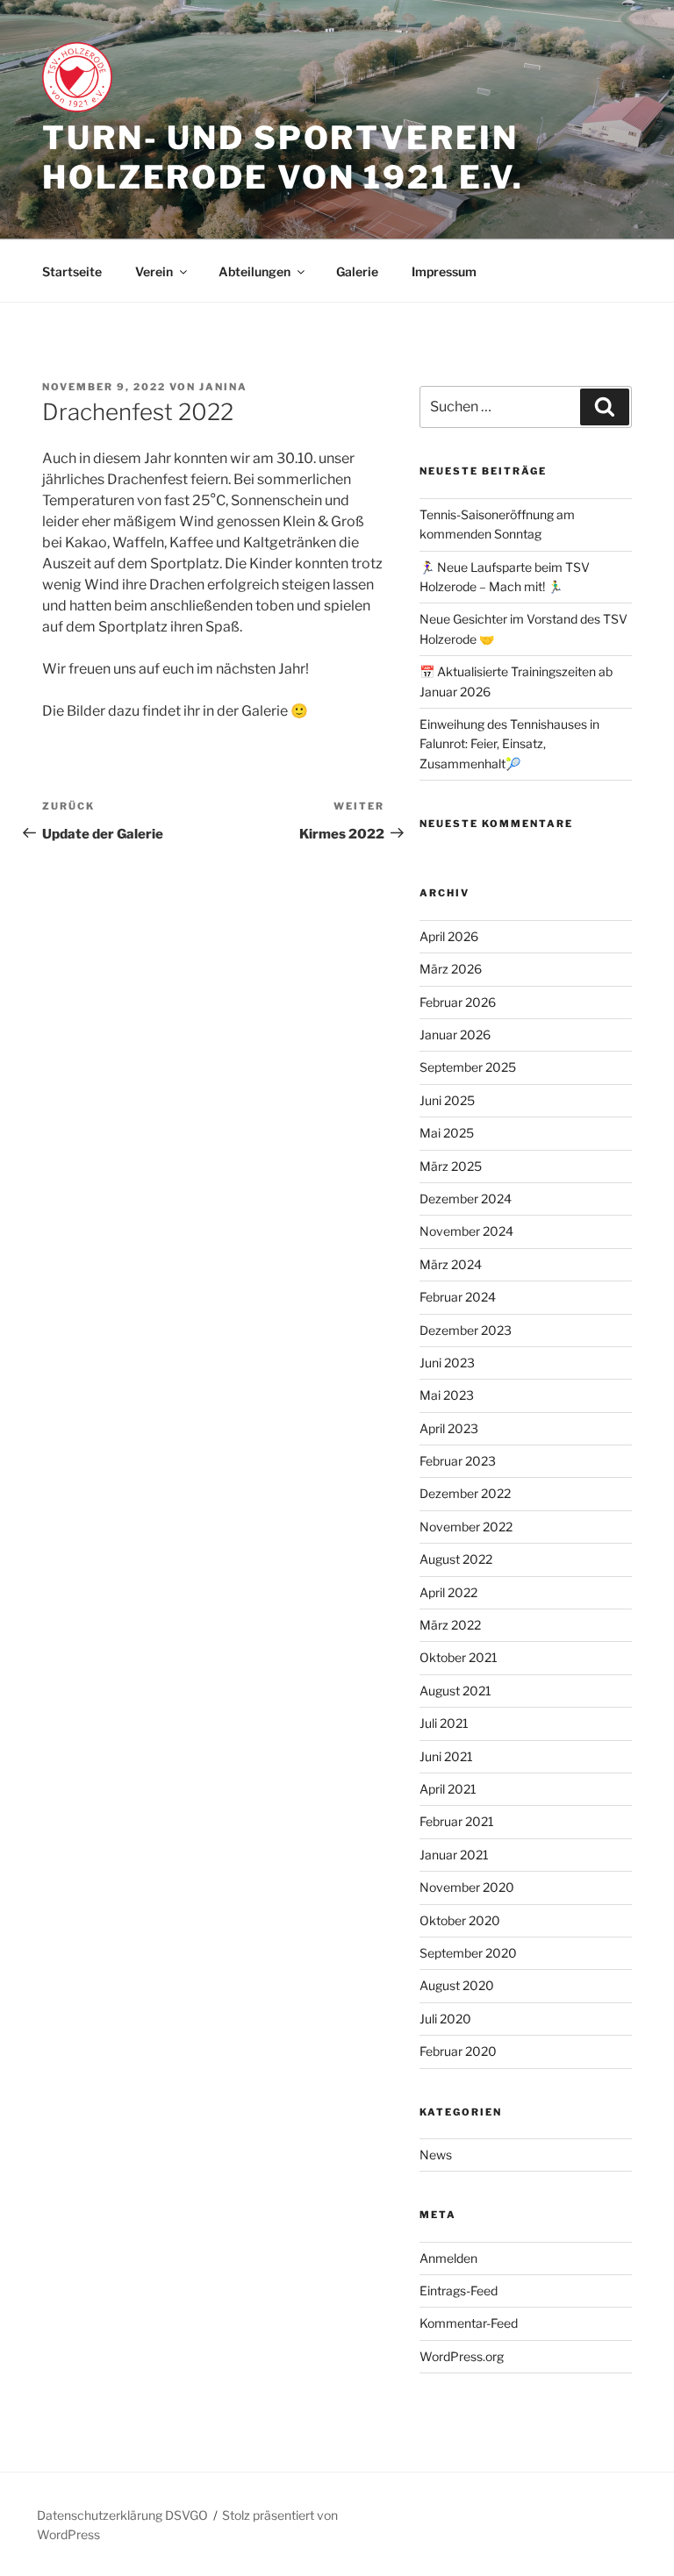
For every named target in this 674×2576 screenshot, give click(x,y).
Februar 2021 (457, 1821)
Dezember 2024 (466, 1199)
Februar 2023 (458, 1461)
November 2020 (467, 1887)
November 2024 (466, 1231)
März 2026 (451, 969)
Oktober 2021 (459, 1657)
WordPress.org (462, 2356)
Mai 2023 (447, 1395)
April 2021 (448, 1789)
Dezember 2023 (466, 1330)
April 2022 (448, 1592)
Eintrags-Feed (459, 2291)
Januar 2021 (454, 1855)
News (436, 2155)
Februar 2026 (458, 1002)
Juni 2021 (446, 1756)
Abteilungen (255, 271)
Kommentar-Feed (469, 2323)
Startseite (72, 271)
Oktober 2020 (460, 1920)
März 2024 (451, 1264)
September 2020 (468, 1953)
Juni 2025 (447, 1100)
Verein (154, 271)
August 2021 (455, 1691)
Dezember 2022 (465, 1493)
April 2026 (449, 936)
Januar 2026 (455, 1035)
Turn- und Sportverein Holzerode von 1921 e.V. (283, 157)
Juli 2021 (444, 1723)
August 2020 (457, 1985)
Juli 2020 (445, 2019)
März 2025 (451, 1166)
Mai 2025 (447, 1133)
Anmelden (448, 2258)
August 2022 (456, 1559)
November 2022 (466, 1527)
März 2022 (450, 1625)
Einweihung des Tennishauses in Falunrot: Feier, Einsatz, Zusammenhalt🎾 (509, 744)
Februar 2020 (458, 2051)
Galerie (357, 271)
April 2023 (449, 1428)
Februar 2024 (458, 1297)
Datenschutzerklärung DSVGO (122, 2515)
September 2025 (468, 1067)
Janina (223, 387)
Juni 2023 (447, 1363)
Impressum (444, 271)
